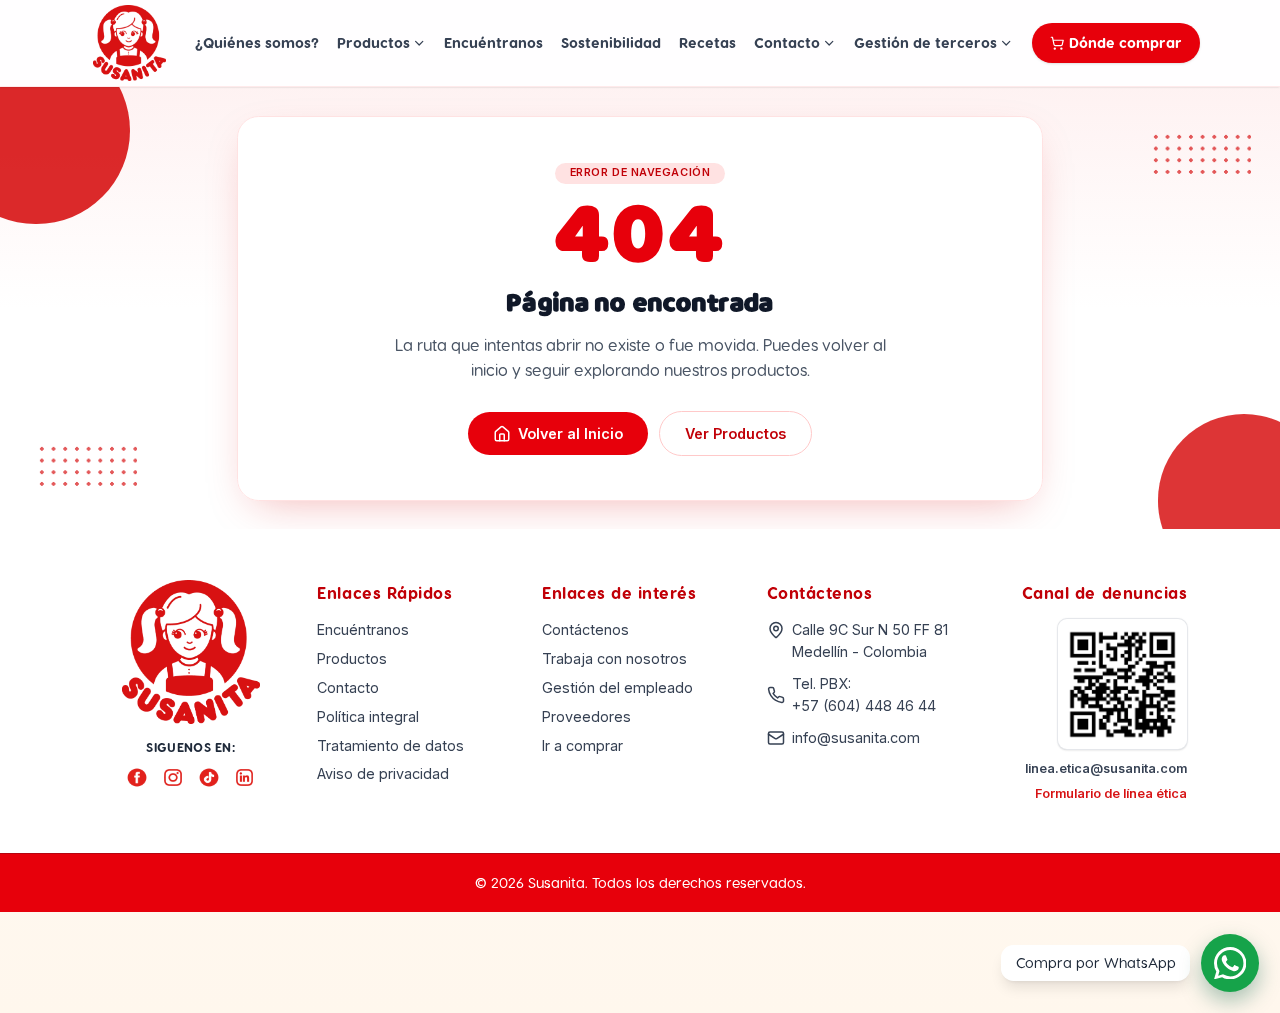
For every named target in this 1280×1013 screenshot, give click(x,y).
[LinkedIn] (245, 778)
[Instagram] (173, 778)
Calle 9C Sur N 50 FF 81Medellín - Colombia (870, 640)
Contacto (787, 42)
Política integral (368, 716)
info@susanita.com (856, 737)
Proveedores (586, 716)
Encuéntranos (493, 42)
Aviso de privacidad (383, 773)
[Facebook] (137, 778)
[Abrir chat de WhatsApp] (1230, 962)
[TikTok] (209, 778)
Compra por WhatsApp (1096, 962)
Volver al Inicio (570, 433)
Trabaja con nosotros (614, 658)
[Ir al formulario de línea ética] (1123, 684)
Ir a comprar (582, 745)
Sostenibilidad (611, 42)
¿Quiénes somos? (257, 42)
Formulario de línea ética (1111, 793)
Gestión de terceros (925, 42)
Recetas (707, 42)
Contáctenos (585, 629)
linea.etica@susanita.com (1106, 768)
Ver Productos (735, 433)
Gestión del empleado (617, 687)
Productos (373, 42)
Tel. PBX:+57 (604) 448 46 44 (864, 694)
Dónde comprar (1125, 42)
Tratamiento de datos (390, 745)
